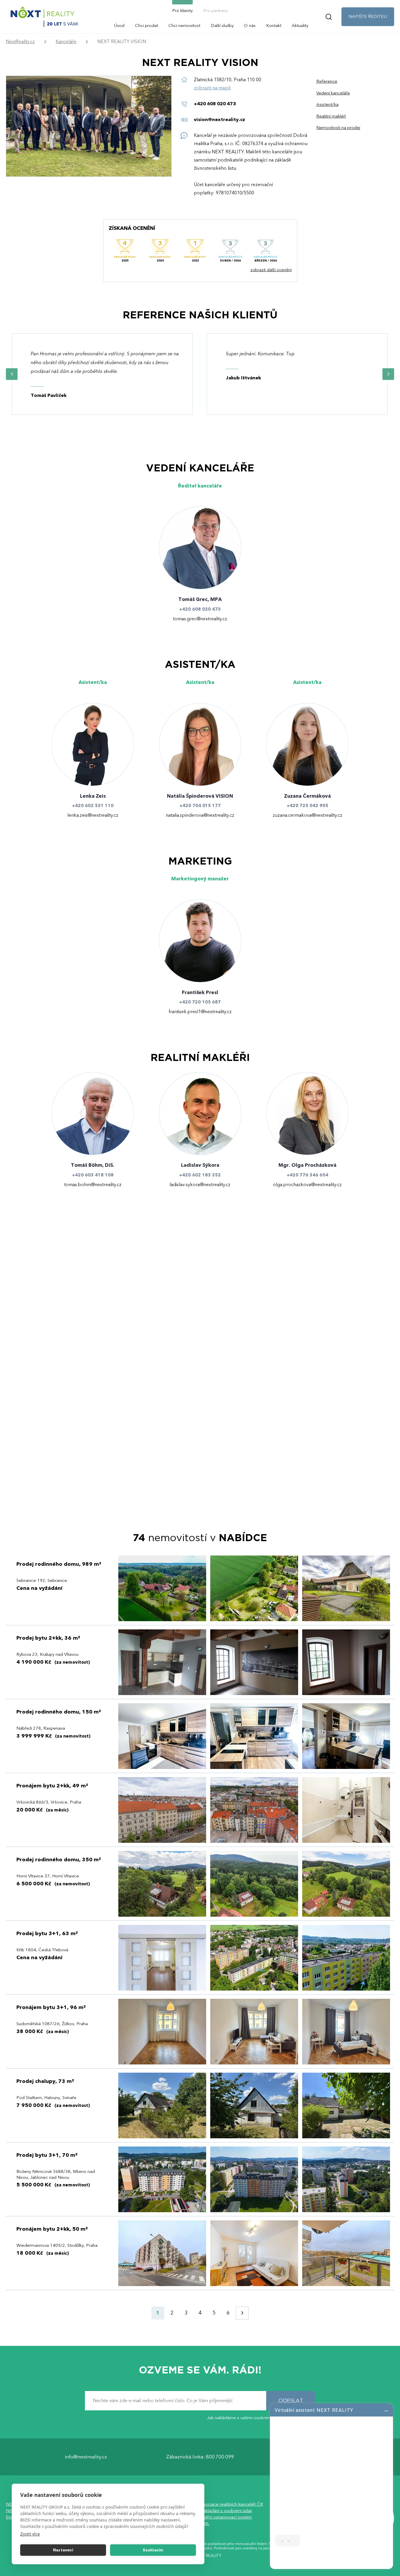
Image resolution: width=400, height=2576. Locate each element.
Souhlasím (153, 2550)
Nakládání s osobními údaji (226, 2511)
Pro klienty (182, 11)
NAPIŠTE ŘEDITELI (368, 16)
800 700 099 (220, 2457)
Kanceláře (66, 42)
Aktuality (300, 26)
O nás (250, 26)
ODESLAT (291, 2401)
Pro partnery (216, 11)
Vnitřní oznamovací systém (226, 2517)
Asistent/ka (327, 105)
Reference (327, 81)
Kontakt (274, 26)
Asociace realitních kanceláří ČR (231, 2504)
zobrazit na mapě (212, 88)
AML (205, 2524)
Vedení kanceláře (333, 93)
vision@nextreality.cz (219, 120)
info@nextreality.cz (86, 2457)
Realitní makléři (331, 116)
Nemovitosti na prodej (338, 128)
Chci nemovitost (184, 26)
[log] (331, 2485)
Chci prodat (147, 26)
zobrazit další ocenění (271, 270)
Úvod (119, 26)
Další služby (222, 26)
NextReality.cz (20, 42)
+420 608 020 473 (215, 104)
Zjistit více (30, 2534)
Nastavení (63, 2550)
